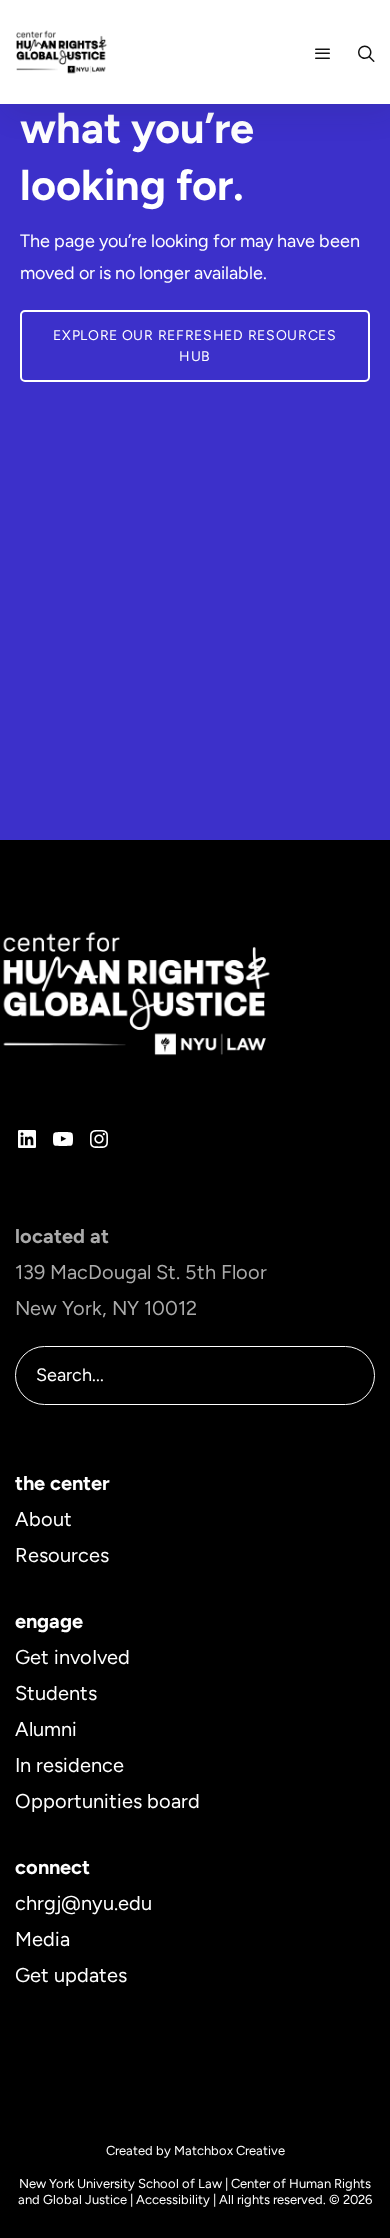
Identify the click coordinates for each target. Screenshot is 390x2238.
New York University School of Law (120, 2183)
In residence (69, 1765)
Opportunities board (107, 1801)
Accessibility (173, 2199)
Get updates (71, 1975)
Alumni (46, 1729)
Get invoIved (72, 1657)
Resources (62, 1555)
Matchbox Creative (229, 2150)
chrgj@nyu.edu (83, 1903)
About (43, 1519)
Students (56, 1693)
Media (42, 1939)
